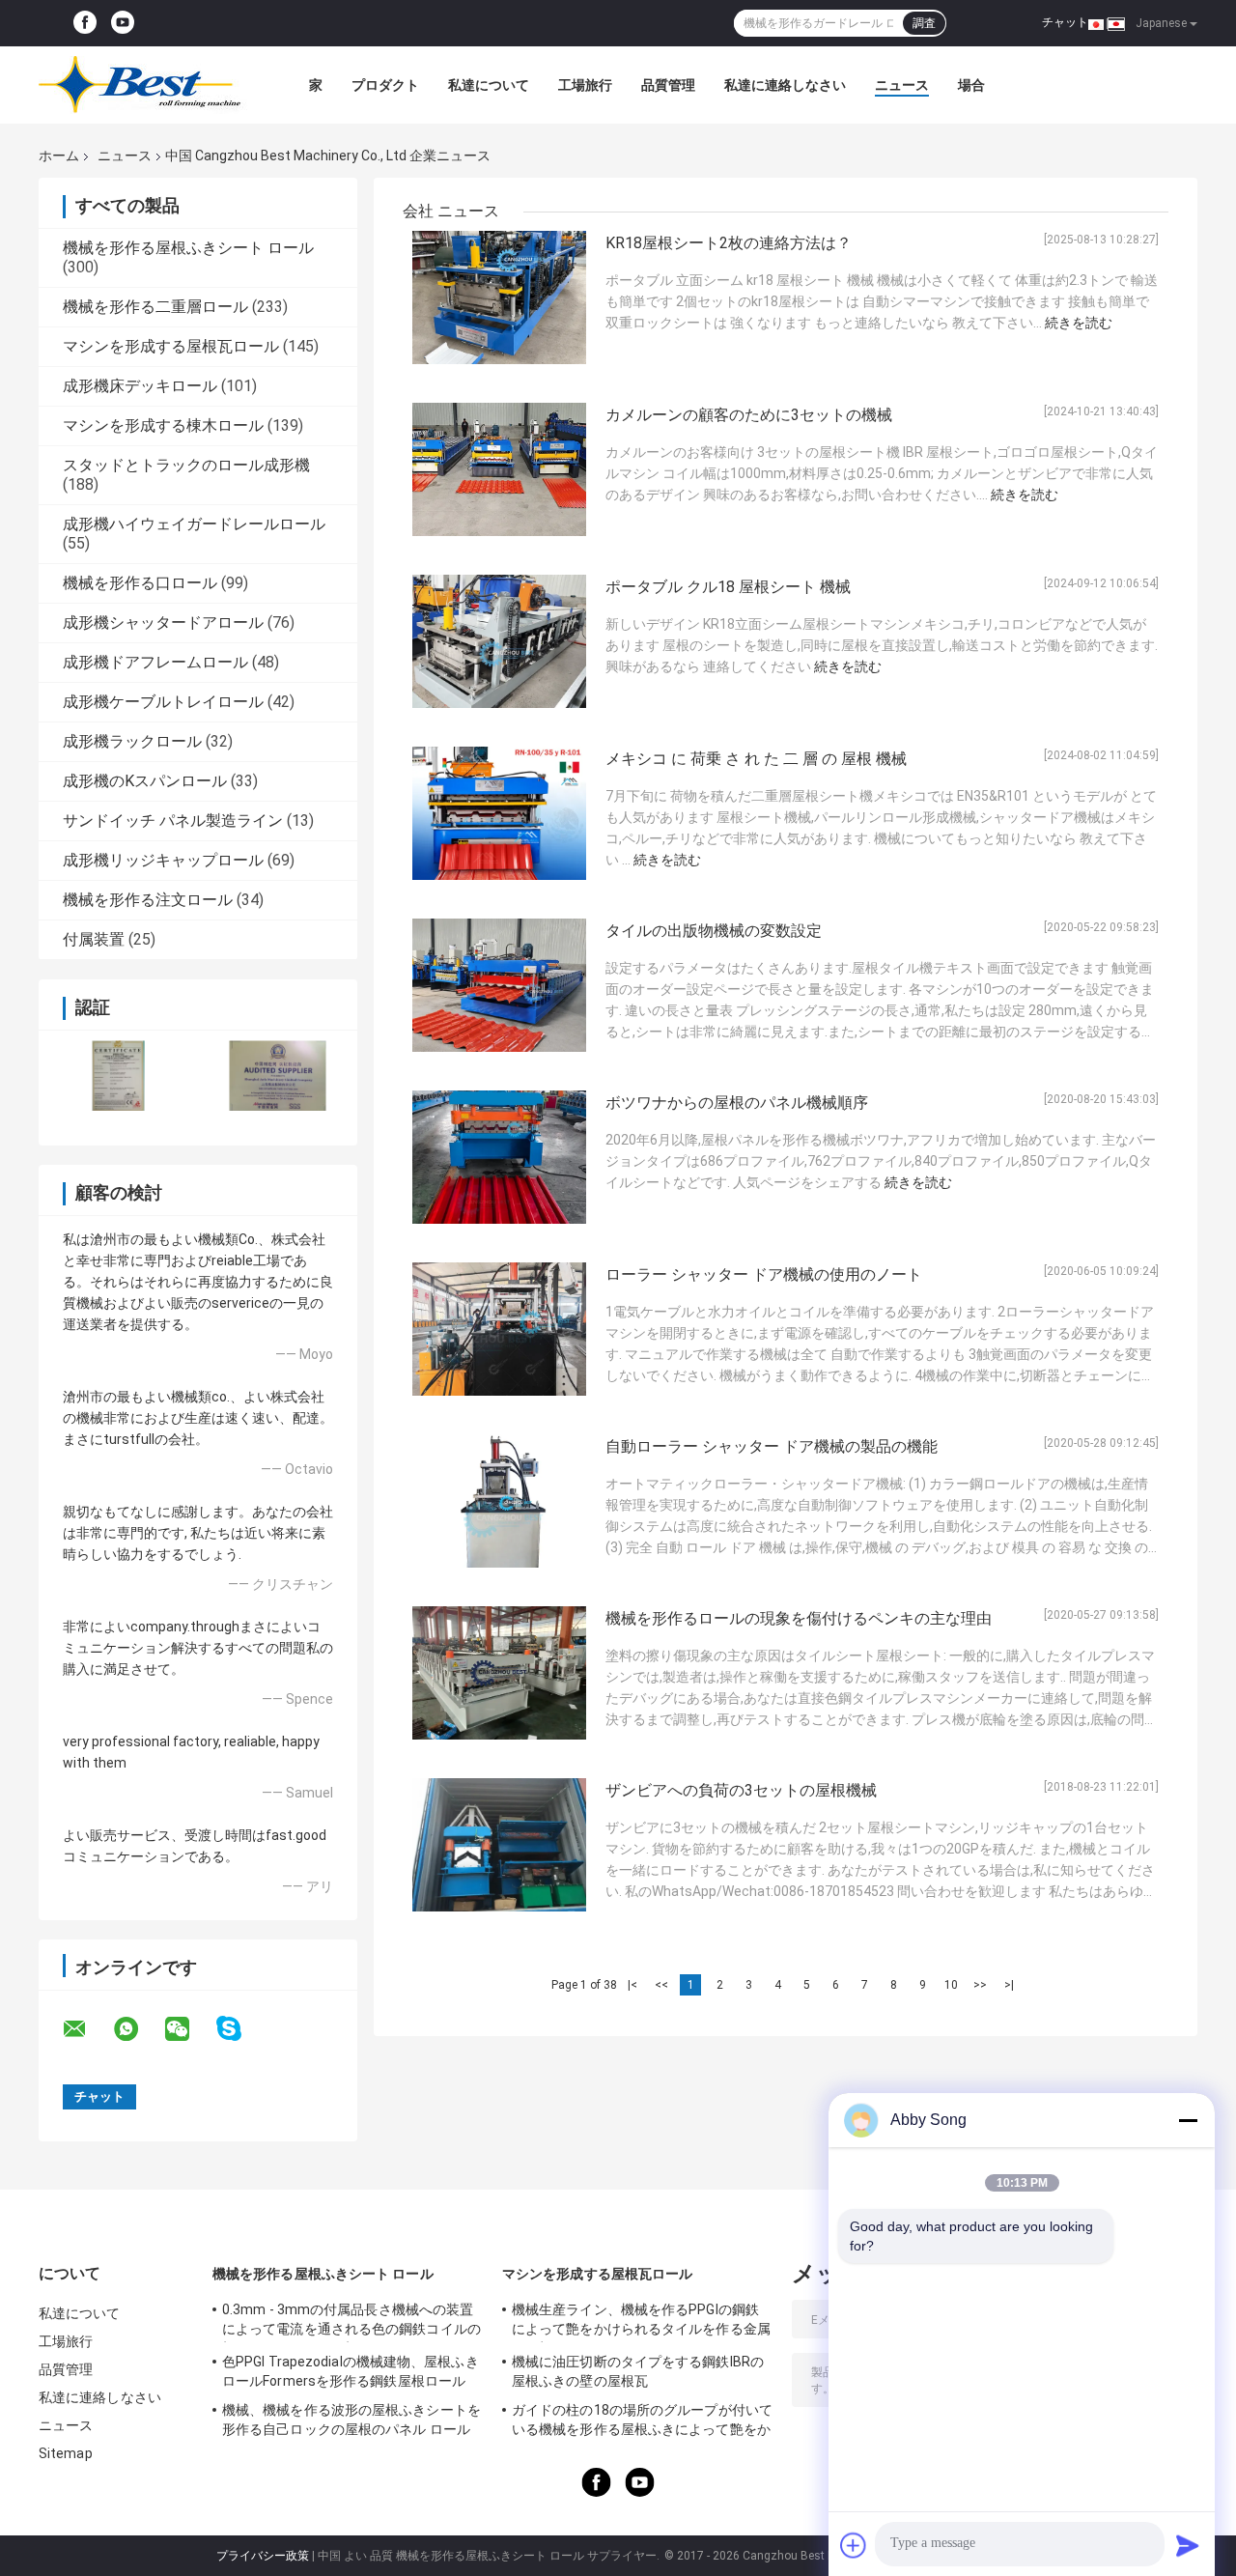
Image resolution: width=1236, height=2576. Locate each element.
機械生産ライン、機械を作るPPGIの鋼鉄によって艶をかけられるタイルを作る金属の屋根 (641, 2322)
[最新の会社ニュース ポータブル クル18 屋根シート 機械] (499, 641)
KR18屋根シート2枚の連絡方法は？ (729, 243)
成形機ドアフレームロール (155, 662)
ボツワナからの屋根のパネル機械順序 (737, 1103)
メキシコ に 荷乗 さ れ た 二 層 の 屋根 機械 (756, 759)
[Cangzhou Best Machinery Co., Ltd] (145, 85)
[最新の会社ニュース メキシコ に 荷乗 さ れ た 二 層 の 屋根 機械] (499, 813)
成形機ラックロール (132, 741)
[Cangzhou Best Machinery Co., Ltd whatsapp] (138, 2029)
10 (951, 1985)
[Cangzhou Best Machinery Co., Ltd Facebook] (85, 23)
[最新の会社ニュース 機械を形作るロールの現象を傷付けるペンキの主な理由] (499, 1673)
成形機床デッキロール (140, 386)
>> (980, 1985)
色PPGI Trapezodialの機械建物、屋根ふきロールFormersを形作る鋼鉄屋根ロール (351, 2371)
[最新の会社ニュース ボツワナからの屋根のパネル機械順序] (499, 1157)
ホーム (59, 156)
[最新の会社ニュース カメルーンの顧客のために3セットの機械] (499, 469)
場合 (971, 85)
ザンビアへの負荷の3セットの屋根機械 (741, 1790)
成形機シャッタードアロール (163, 623)
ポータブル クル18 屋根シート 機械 (728, 587)
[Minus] (1188, 2120)
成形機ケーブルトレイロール (163, 702)
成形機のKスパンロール (145, 781)
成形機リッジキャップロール (163, 860)
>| (1009, 1985)
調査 (924, 23)
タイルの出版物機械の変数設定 (714, 931)
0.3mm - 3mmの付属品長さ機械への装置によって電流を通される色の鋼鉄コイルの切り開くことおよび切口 (351, 2322)
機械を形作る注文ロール (148, 900)
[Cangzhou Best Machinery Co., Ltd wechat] (189, 2029)
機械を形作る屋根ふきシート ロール (188, 248)
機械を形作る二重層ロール (155, 307)
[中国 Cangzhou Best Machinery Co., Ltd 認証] (118, 1076)
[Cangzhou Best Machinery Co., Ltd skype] (241, 2029)
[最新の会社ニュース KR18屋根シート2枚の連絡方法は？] (499, 297)
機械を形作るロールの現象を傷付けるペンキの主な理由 (799, 1618)
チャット (1065, 22)
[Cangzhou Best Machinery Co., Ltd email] (87, 2029)
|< (632, 1985)
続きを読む (1079, 323)
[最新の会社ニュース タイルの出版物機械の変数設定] (499, 985)
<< (661, 1985)
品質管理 (668, 85)
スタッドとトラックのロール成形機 (186, 465)
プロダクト (385, 85)
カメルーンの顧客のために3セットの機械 (749, 415)
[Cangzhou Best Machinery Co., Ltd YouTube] (123, 23)
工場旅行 (585, 85)
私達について (489, 85)
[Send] (1188, 2545)
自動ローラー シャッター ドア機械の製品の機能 (772, 1446)
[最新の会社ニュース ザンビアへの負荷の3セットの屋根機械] (499, 1845)
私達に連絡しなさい (785, 85)
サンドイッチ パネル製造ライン (173, 821)
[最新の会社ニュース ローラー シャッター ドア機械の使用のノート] (499, 1329)
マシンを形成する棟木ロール (163, 425)
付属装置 (94, 939)
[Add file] (854, 2545)
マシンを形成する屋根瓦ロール (171, 346)
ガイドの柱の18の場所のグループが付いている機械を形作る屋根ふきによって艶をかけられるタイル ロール (642, 2422)
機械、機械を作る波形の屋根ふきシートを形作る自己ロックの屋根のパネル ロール (351, 2420)
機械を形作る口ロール (140, 583)
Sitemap (66, 2453)
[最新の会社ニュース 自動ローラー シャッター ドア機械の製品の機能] (499, 1501)
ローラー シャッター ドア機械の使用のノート (764, 1274)
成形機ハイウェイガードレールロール (194, 524)
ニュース (902, 85)
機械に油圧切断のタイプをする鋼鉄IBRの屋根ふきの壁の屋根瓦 (638, 2371)
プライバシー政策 (263, 2556)
